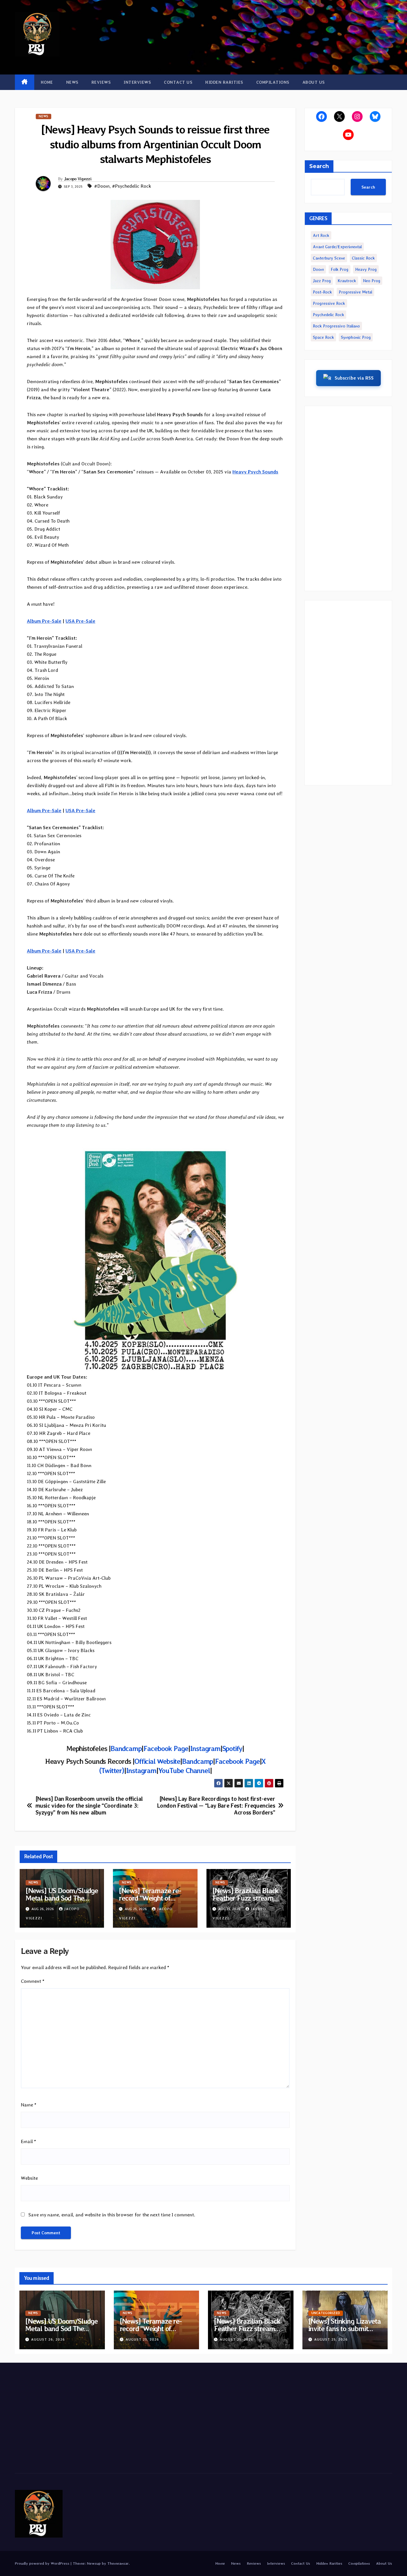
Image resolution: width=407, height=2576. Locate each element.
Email (28, 2141)
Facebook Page (166, 1748)
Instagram (205, 1748)
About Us (314, 82)
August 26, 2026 (48, 2339)
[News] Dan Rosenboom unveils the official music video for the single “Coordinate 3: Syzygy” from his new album (89, 1806)
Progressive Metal (355, 292)
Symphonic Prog (356, 337)
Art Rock (321, 235)
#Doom (102, 186)
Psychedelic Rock (328, 315)
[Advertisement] (348, 498)
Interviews (137, 82)
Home (47, 82)
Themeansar (118, 2563)
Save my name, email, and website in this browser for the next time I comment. (112, 2215)
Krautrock (347, 281)
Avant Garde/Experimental (337, 247)
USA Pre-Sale (80, 621)
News (72, 82)
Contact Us (178, 82)
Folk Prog (340, 269)
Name (29, 2105)
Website (29, 2178)
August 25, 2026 (142, 2339)
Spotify (232, 1748)
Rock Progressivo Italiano (336, 326)
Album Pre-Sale (44, 621)
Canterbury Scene (329, 258)
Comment (33, 1981)
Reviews (101, 82)
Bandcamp (126, 1748)
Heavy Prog (366, 269)
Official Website (157, 1761)
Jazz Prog (322, 281)
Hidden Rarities (224, 82)
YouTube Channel (184, 1771)
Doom (318, 269)
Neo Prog (372, 281)
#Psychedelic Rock (132, 186)
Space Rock (323, 337)
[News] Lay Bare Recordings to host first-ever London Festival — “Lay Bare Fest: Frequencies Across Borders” (216, 1806)
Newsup (94, 2563)
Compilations (273, 82)
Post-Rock (322, 292)
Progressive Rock (329, 303)
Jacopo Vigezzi (78, 179)
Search (319, 166)
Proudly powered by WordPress (43, 2563)
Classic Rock (363, 258)
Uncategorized (326, 2313)
